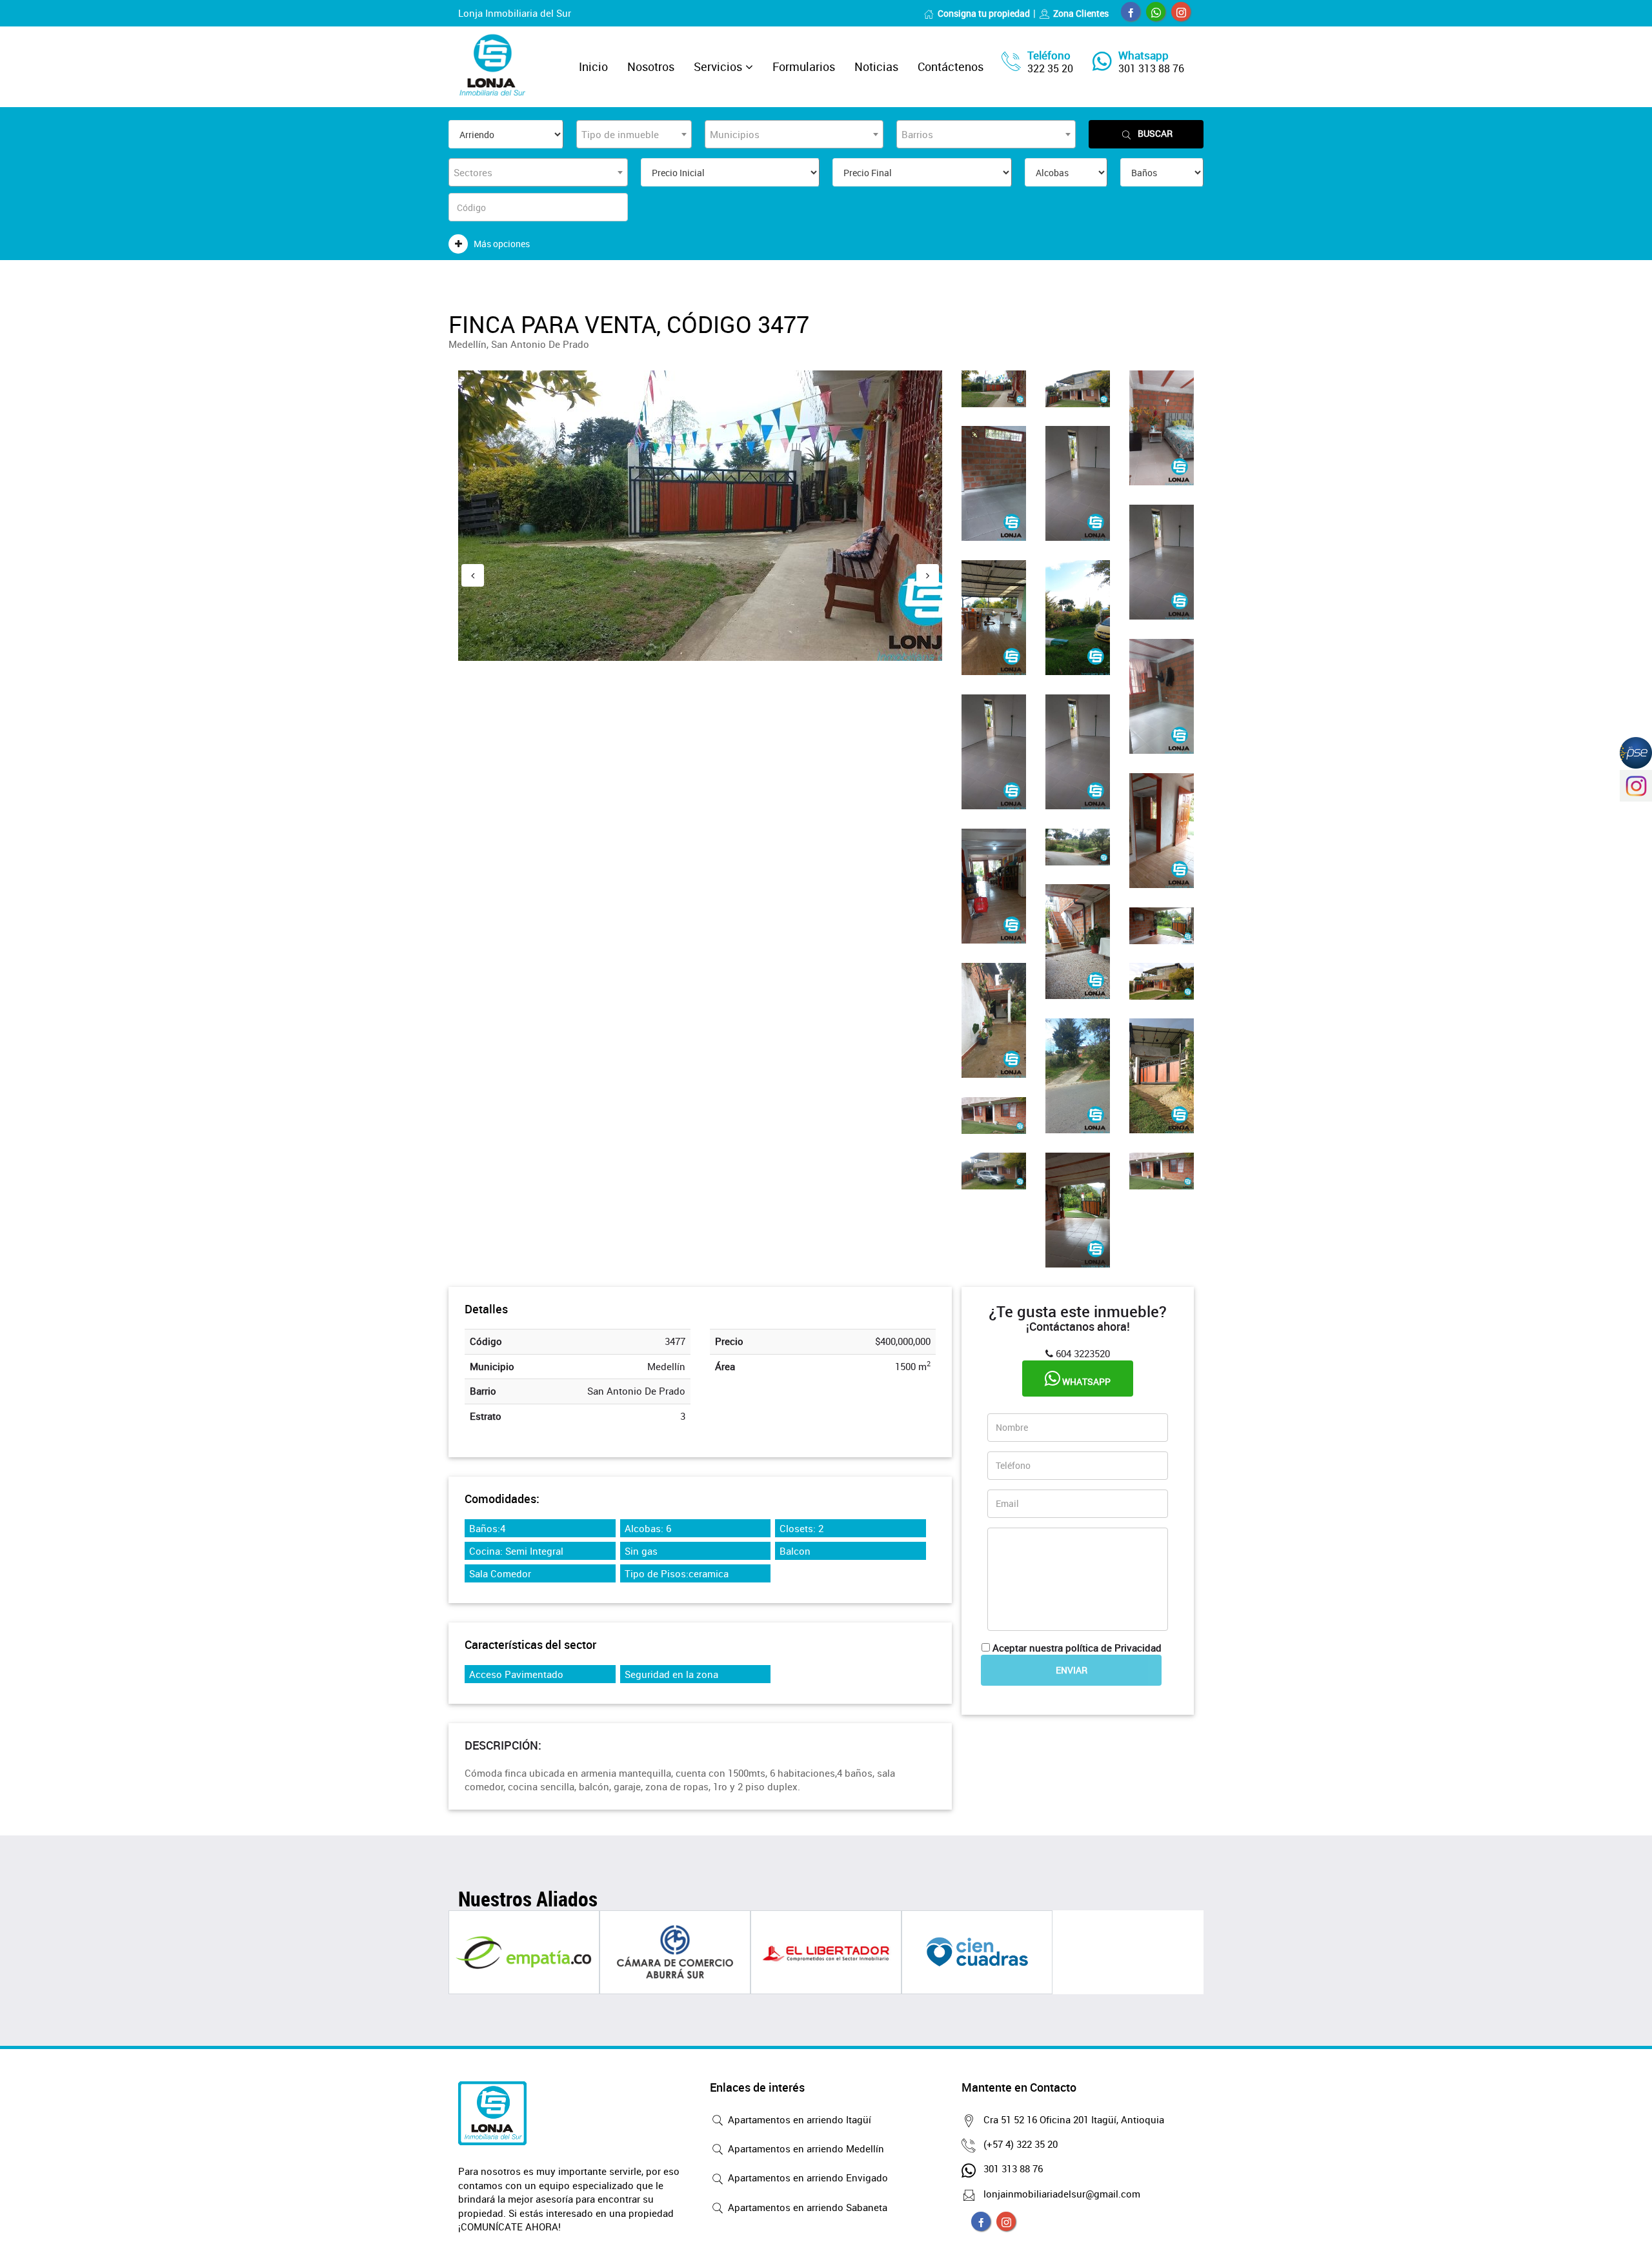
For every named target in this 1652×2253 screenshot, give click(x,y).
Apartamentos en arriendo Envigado (807, 2177)
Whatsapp (1085, 1381)
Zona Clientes (1081, 13)
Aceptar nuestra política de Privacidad (1077, 1648)
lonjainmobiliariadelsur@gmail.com (1062, 2194)
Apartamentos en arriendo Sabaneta (806, 2207)
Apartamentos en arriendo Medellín (805, 2148)
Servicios (718, 66)
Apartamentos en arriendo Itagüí (798, 2119)
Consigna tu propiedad (984, 13)
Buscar (1155, 133)
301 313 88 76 (1151, 68)
